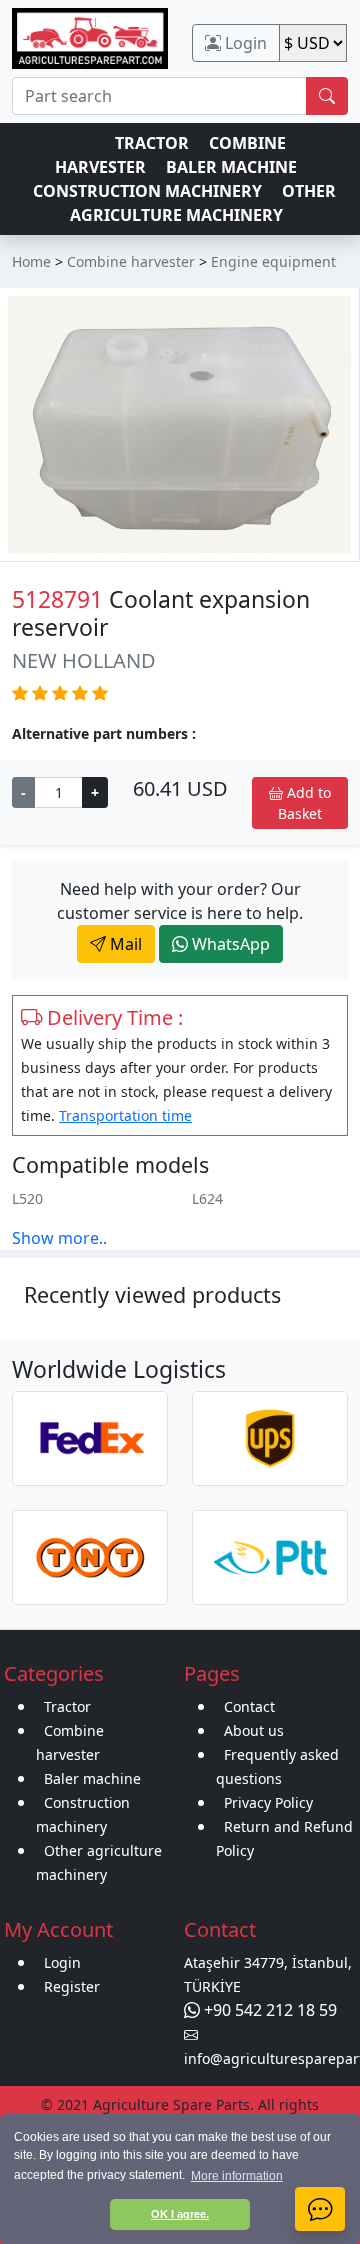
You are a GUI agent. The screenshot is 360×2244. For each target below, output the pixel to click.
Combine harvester (131, 261)
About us (254, 1730)
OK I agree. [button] (180, 2214)
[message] (320, 2209)
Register (72, 1986)
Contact (249, 1706)
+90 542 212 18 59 (268, 2010)
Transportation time (125, 1115)
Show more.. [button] (59, 1238)
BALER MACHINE (231, 167)
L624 (207, 1198)
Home (31, 261)
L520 (27, 1198)
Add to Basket (304, 803)
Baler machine (92, 1778)
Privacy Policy (268, 1802)
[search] (327, 96)
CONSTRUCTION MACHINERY (147, 191)
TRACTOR (152, 143)
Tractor (67, 1706)
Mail (124, 944)
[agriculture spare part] (90, 37)
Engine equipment (273, 261)
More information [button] (237, 2176)
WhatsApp (229, 944)
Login (244, 43)
